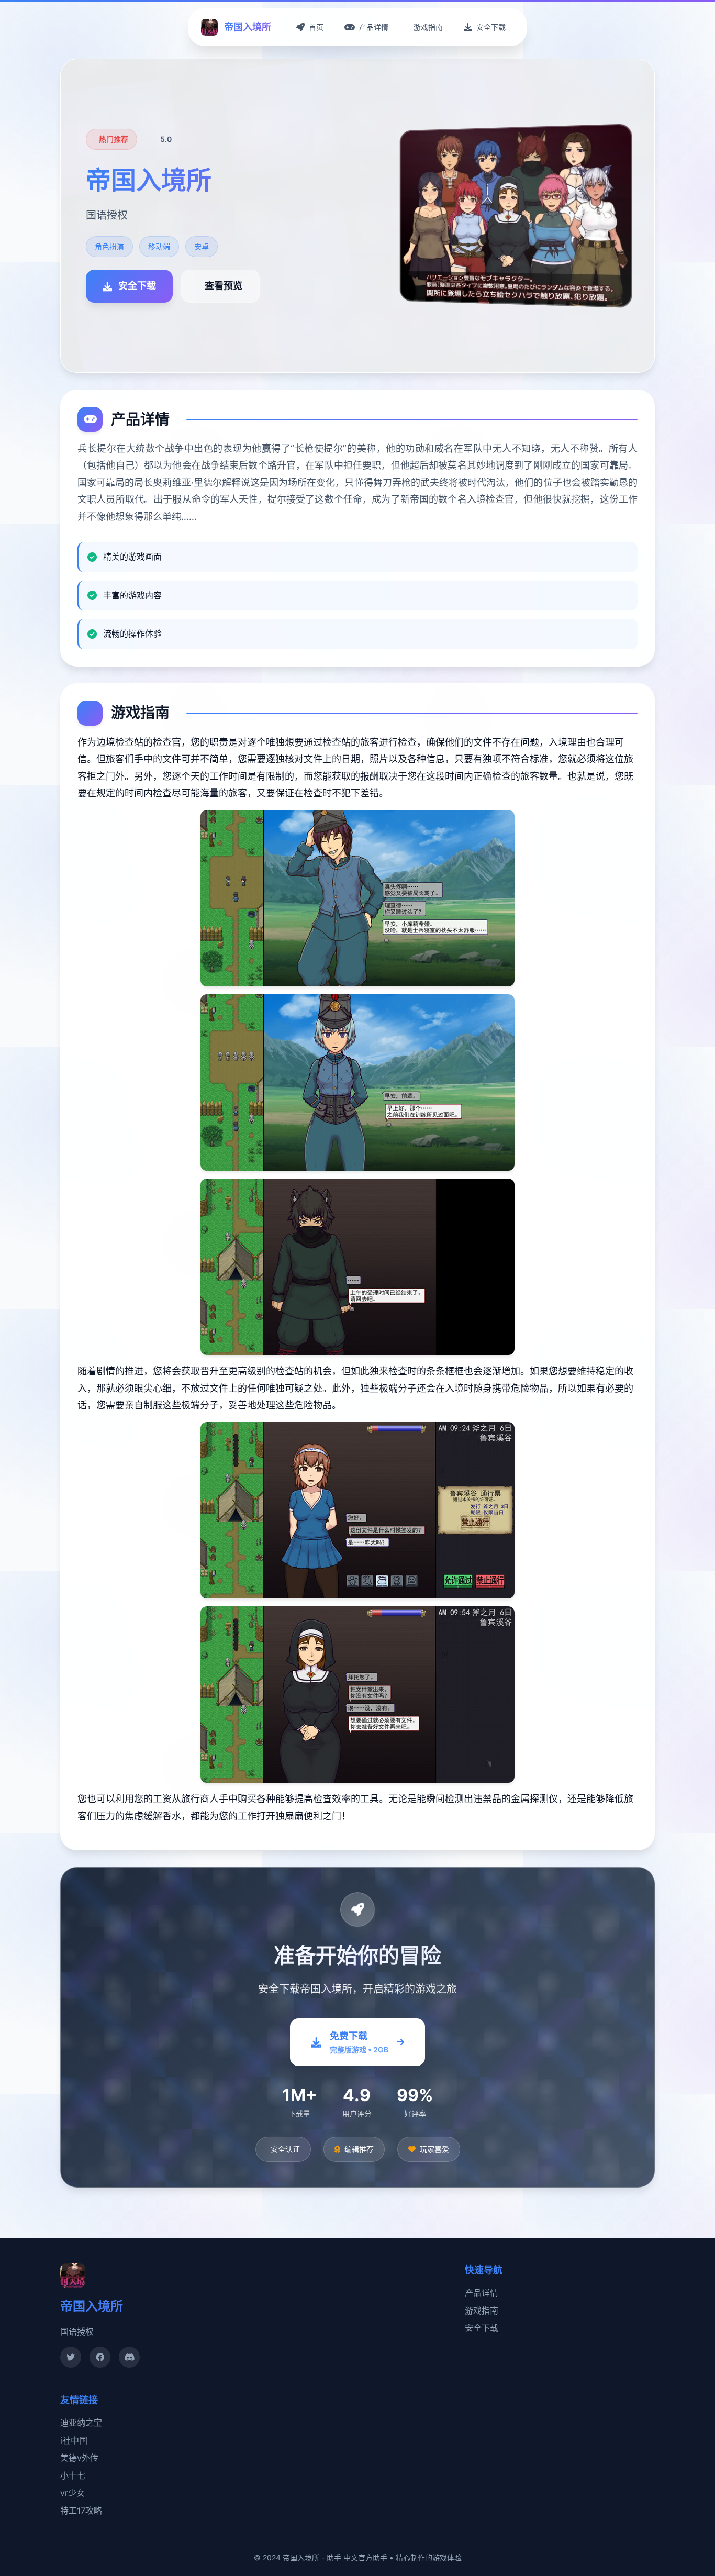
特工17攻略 (81, 2511)
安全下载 (482, 2328)
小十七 (73, 2475)
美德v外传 (79, 2458)
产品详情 (482, 2293)
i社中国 (74, 2440)
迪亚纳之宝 (81, 2423)
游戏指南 (482, 2311)
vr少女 (72, 2493)
